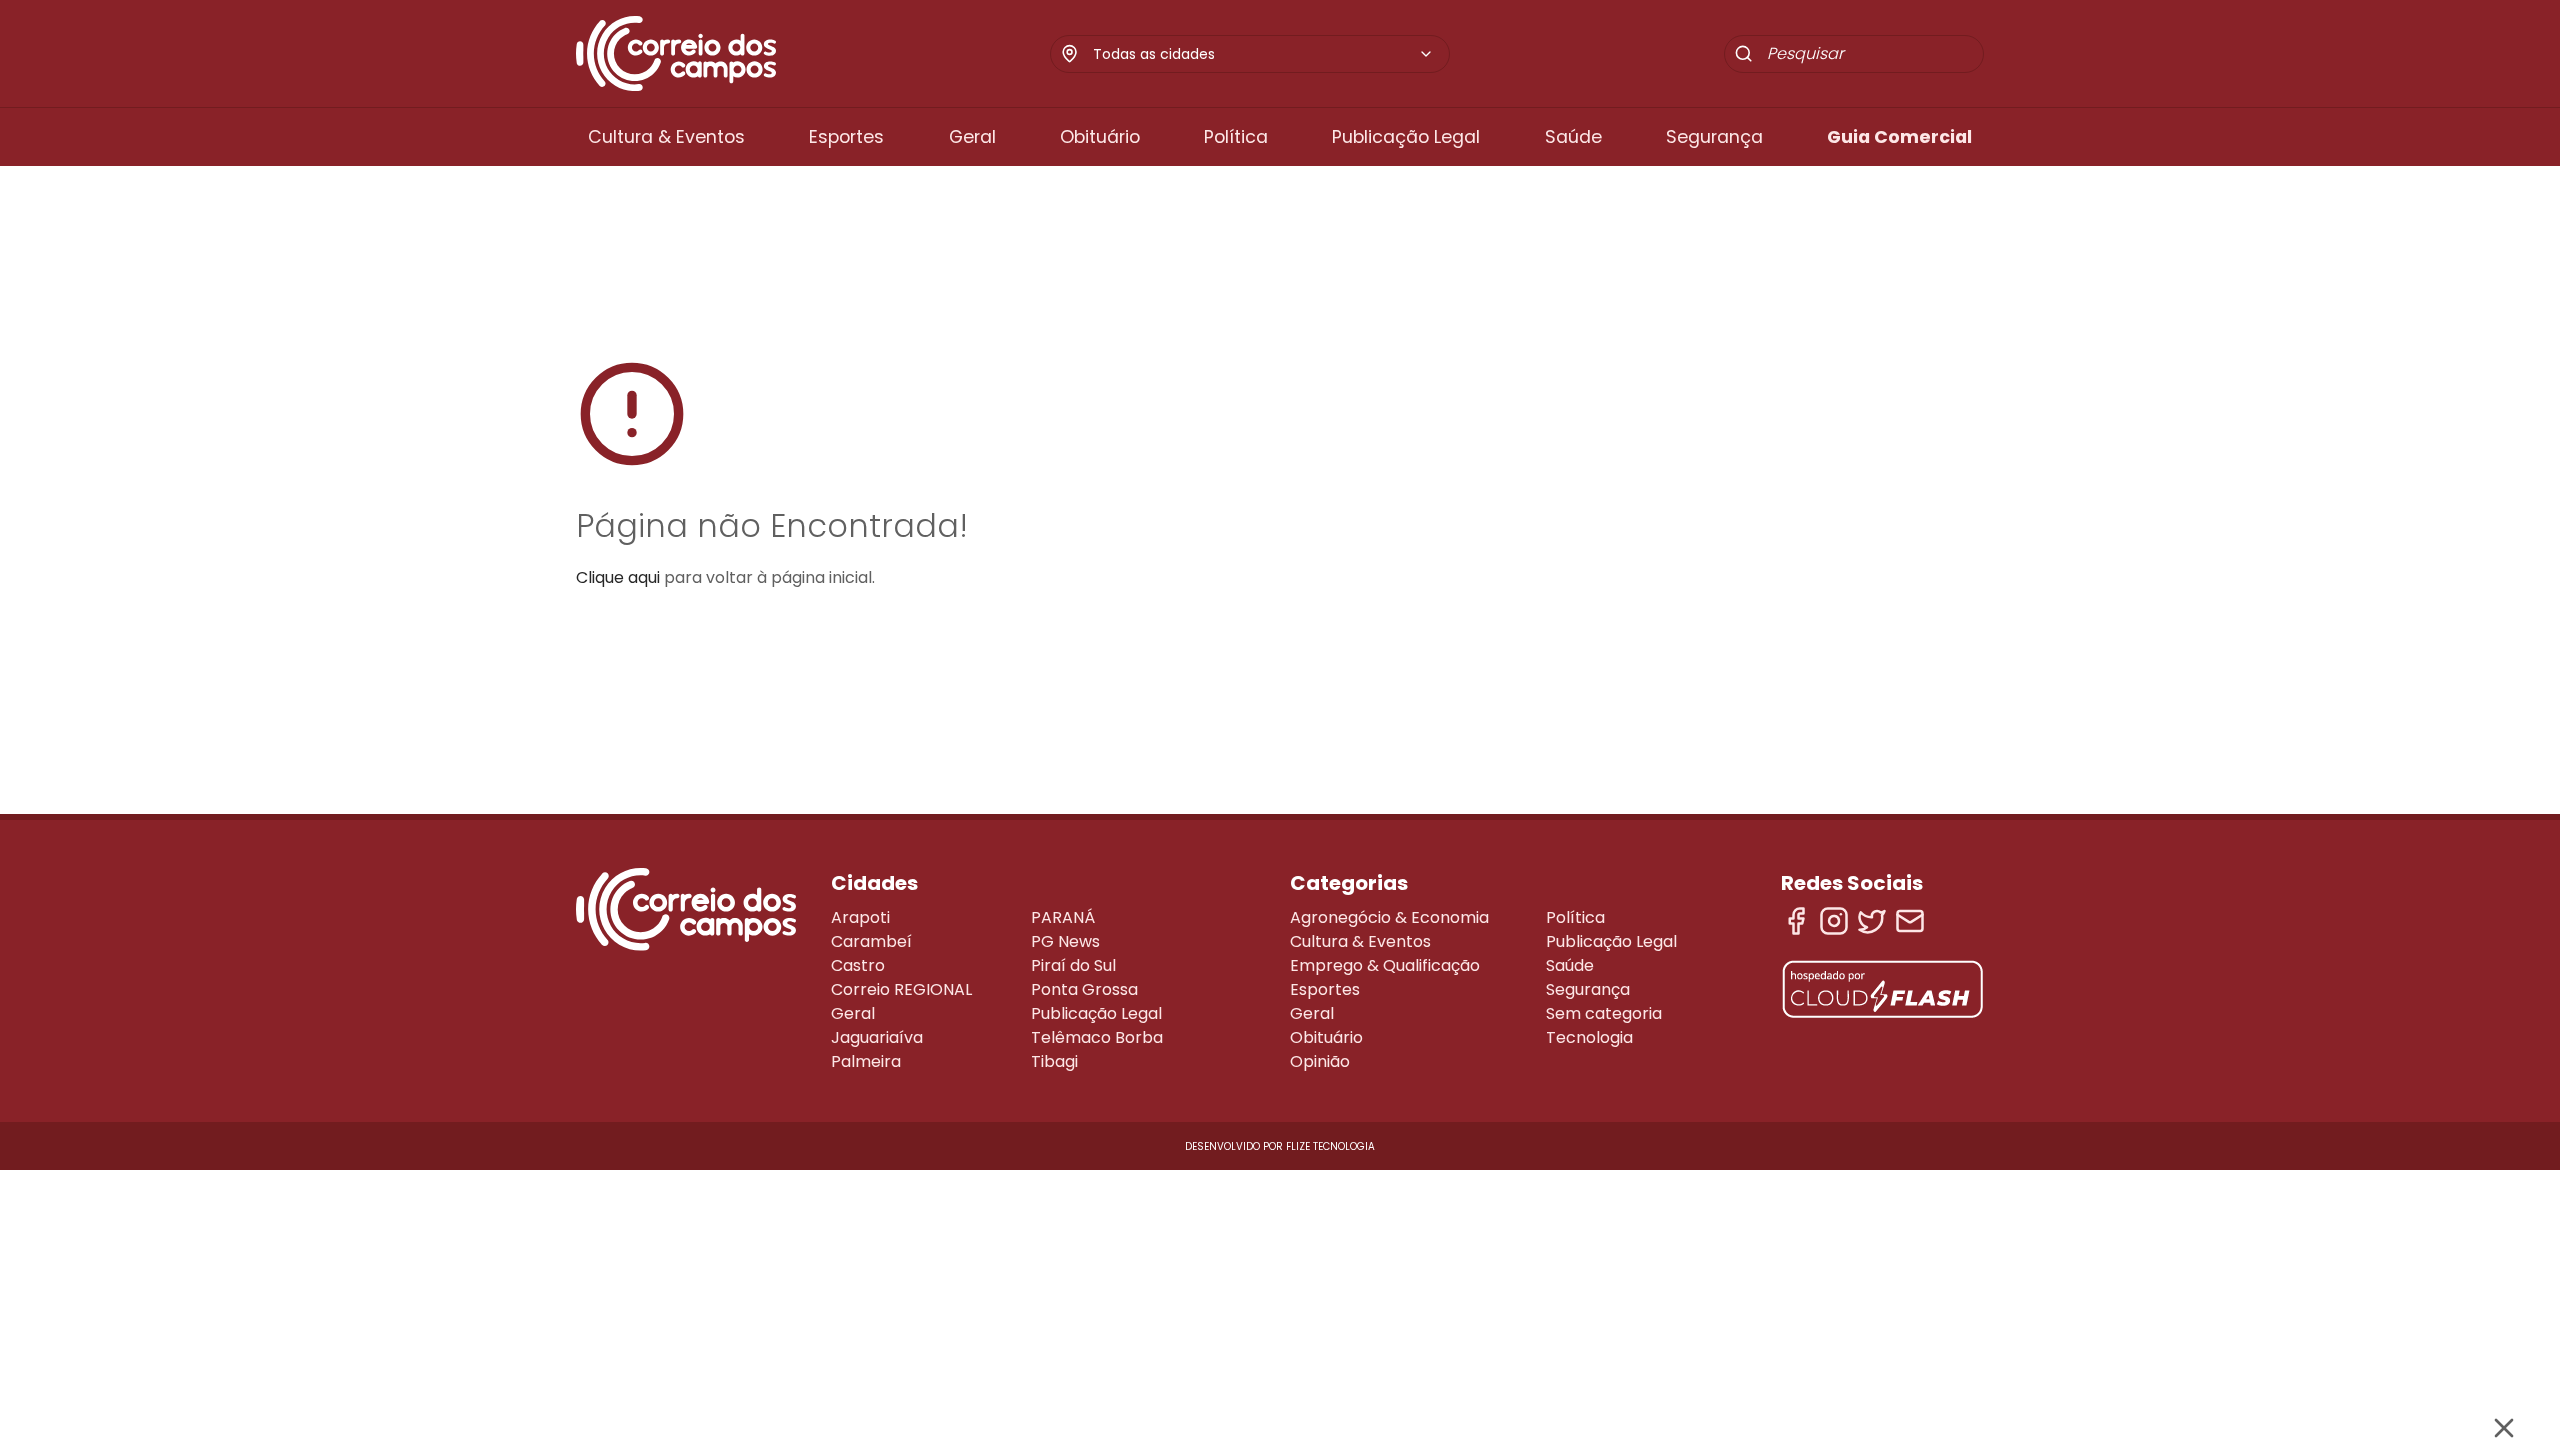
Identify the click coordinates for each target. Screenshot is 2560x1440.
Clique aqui (618, 577)
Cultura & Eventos (666, 137)
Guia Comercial (1899, 137)
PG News (1065, 941)
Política (1236, 137)
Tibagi (1054, 1061)
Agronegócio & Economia (1389, 917)
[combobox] (1263, 54)
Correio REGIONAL (901, 989)
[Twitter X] (1872, 921)
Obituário (1100, 137)
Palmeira (866, 1061)
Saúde (1573, 137)
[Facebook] (1796, 921)
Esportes (846, 137)
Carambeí (871, 941)
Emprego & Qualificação (1385, 965)
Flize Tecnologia (1330, 1146)
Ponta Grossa (1084, 989)
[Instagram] (1834, 921)
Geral (972, 137)
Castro (858, 965)
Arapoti (860, 917)
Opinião (1320, 1061)
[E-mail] (1910, 921)
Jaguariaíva (877, 1037)
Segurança (1714, 137)
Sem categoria (1604, 1013)
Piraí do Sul (1073, 965)
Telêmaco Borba (1097, 1037)
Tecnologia (1589, 1037)
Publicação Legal (1406, 137)
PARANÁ (1063, 917)
